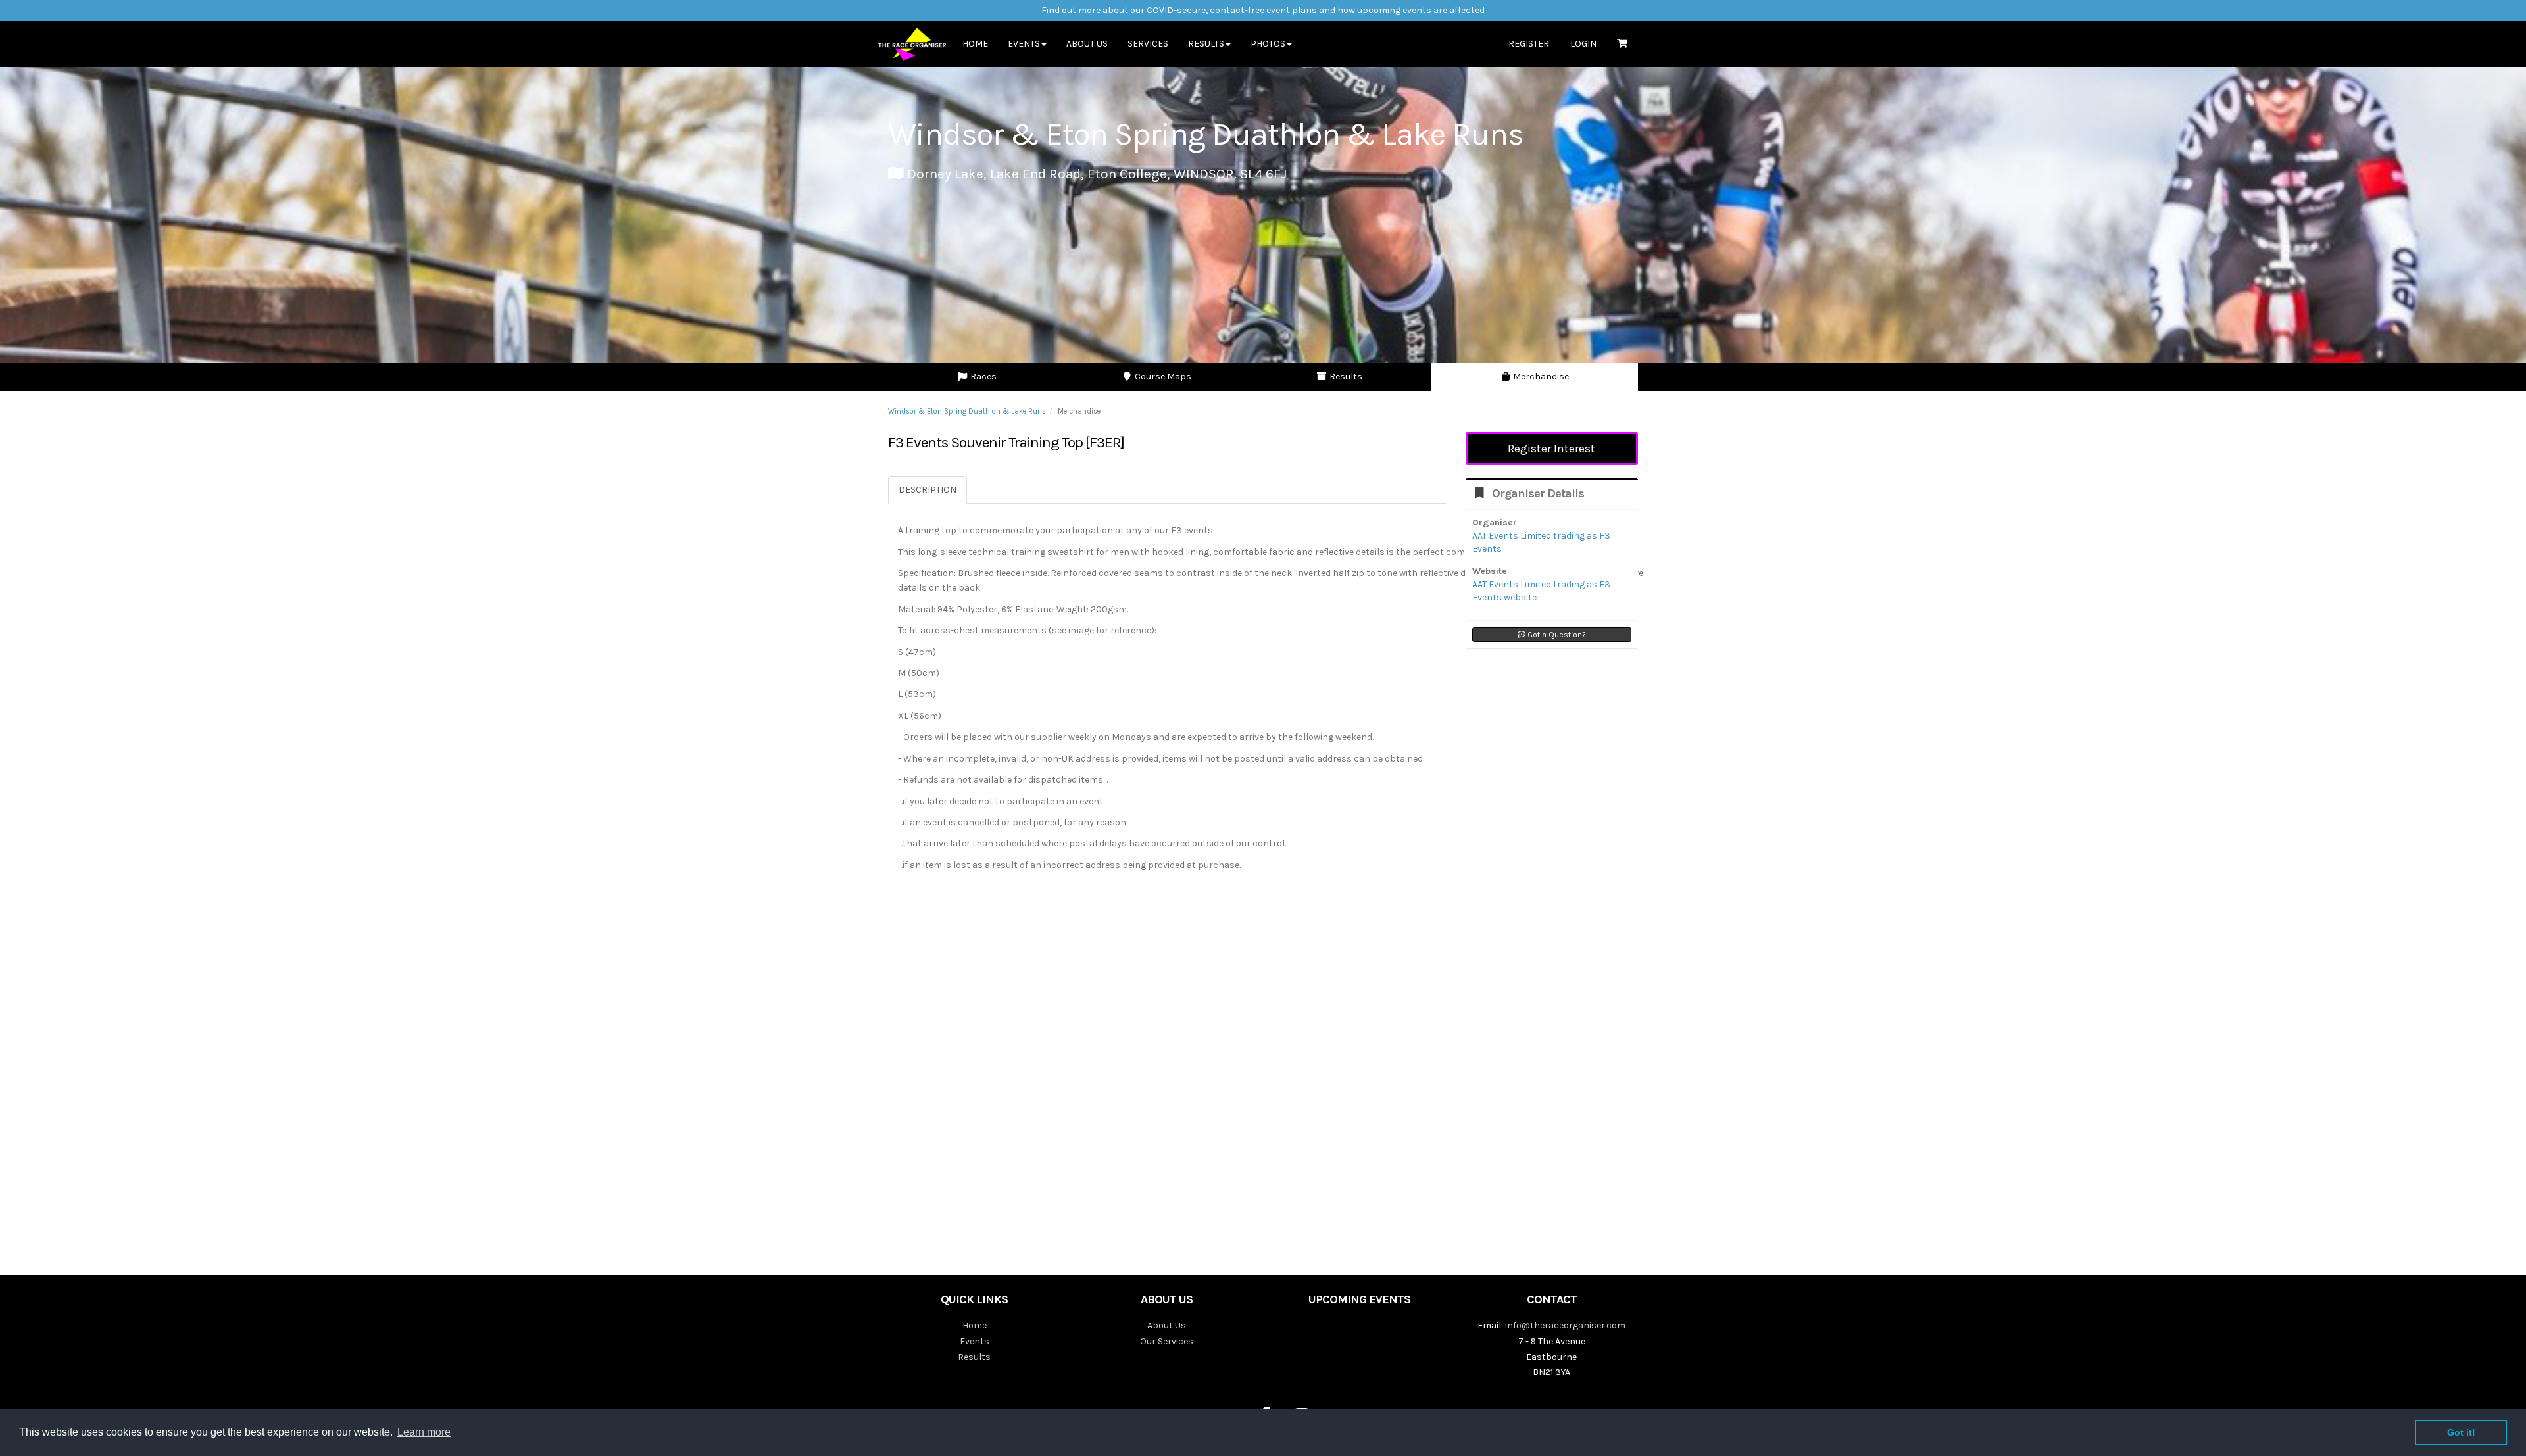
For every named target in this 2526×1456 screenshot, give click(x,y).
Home (975, 44)
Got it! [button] (2461, 1432)
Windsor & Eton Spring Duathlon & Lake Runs (967, 411)
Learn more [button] (424, 1432)
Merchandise (1540, 376)
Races (982, 376)
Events (975, 1341)
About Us (1087, 44)
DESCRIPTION (928, 490)
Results (1345, 376)
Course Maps (1162, 376)
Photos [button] (1268, 44)
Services (1148, 44)
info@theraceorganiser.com (1565, 1325)
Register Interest (1551, 449)
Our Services (1167, 1341)
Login (1583, 44)
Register (1529, 44)
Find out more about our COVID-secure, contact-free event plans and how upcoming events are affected (1263, 10)
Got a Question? (1556, 635)
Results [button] (1206, 44)
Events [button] (1024, 44)
